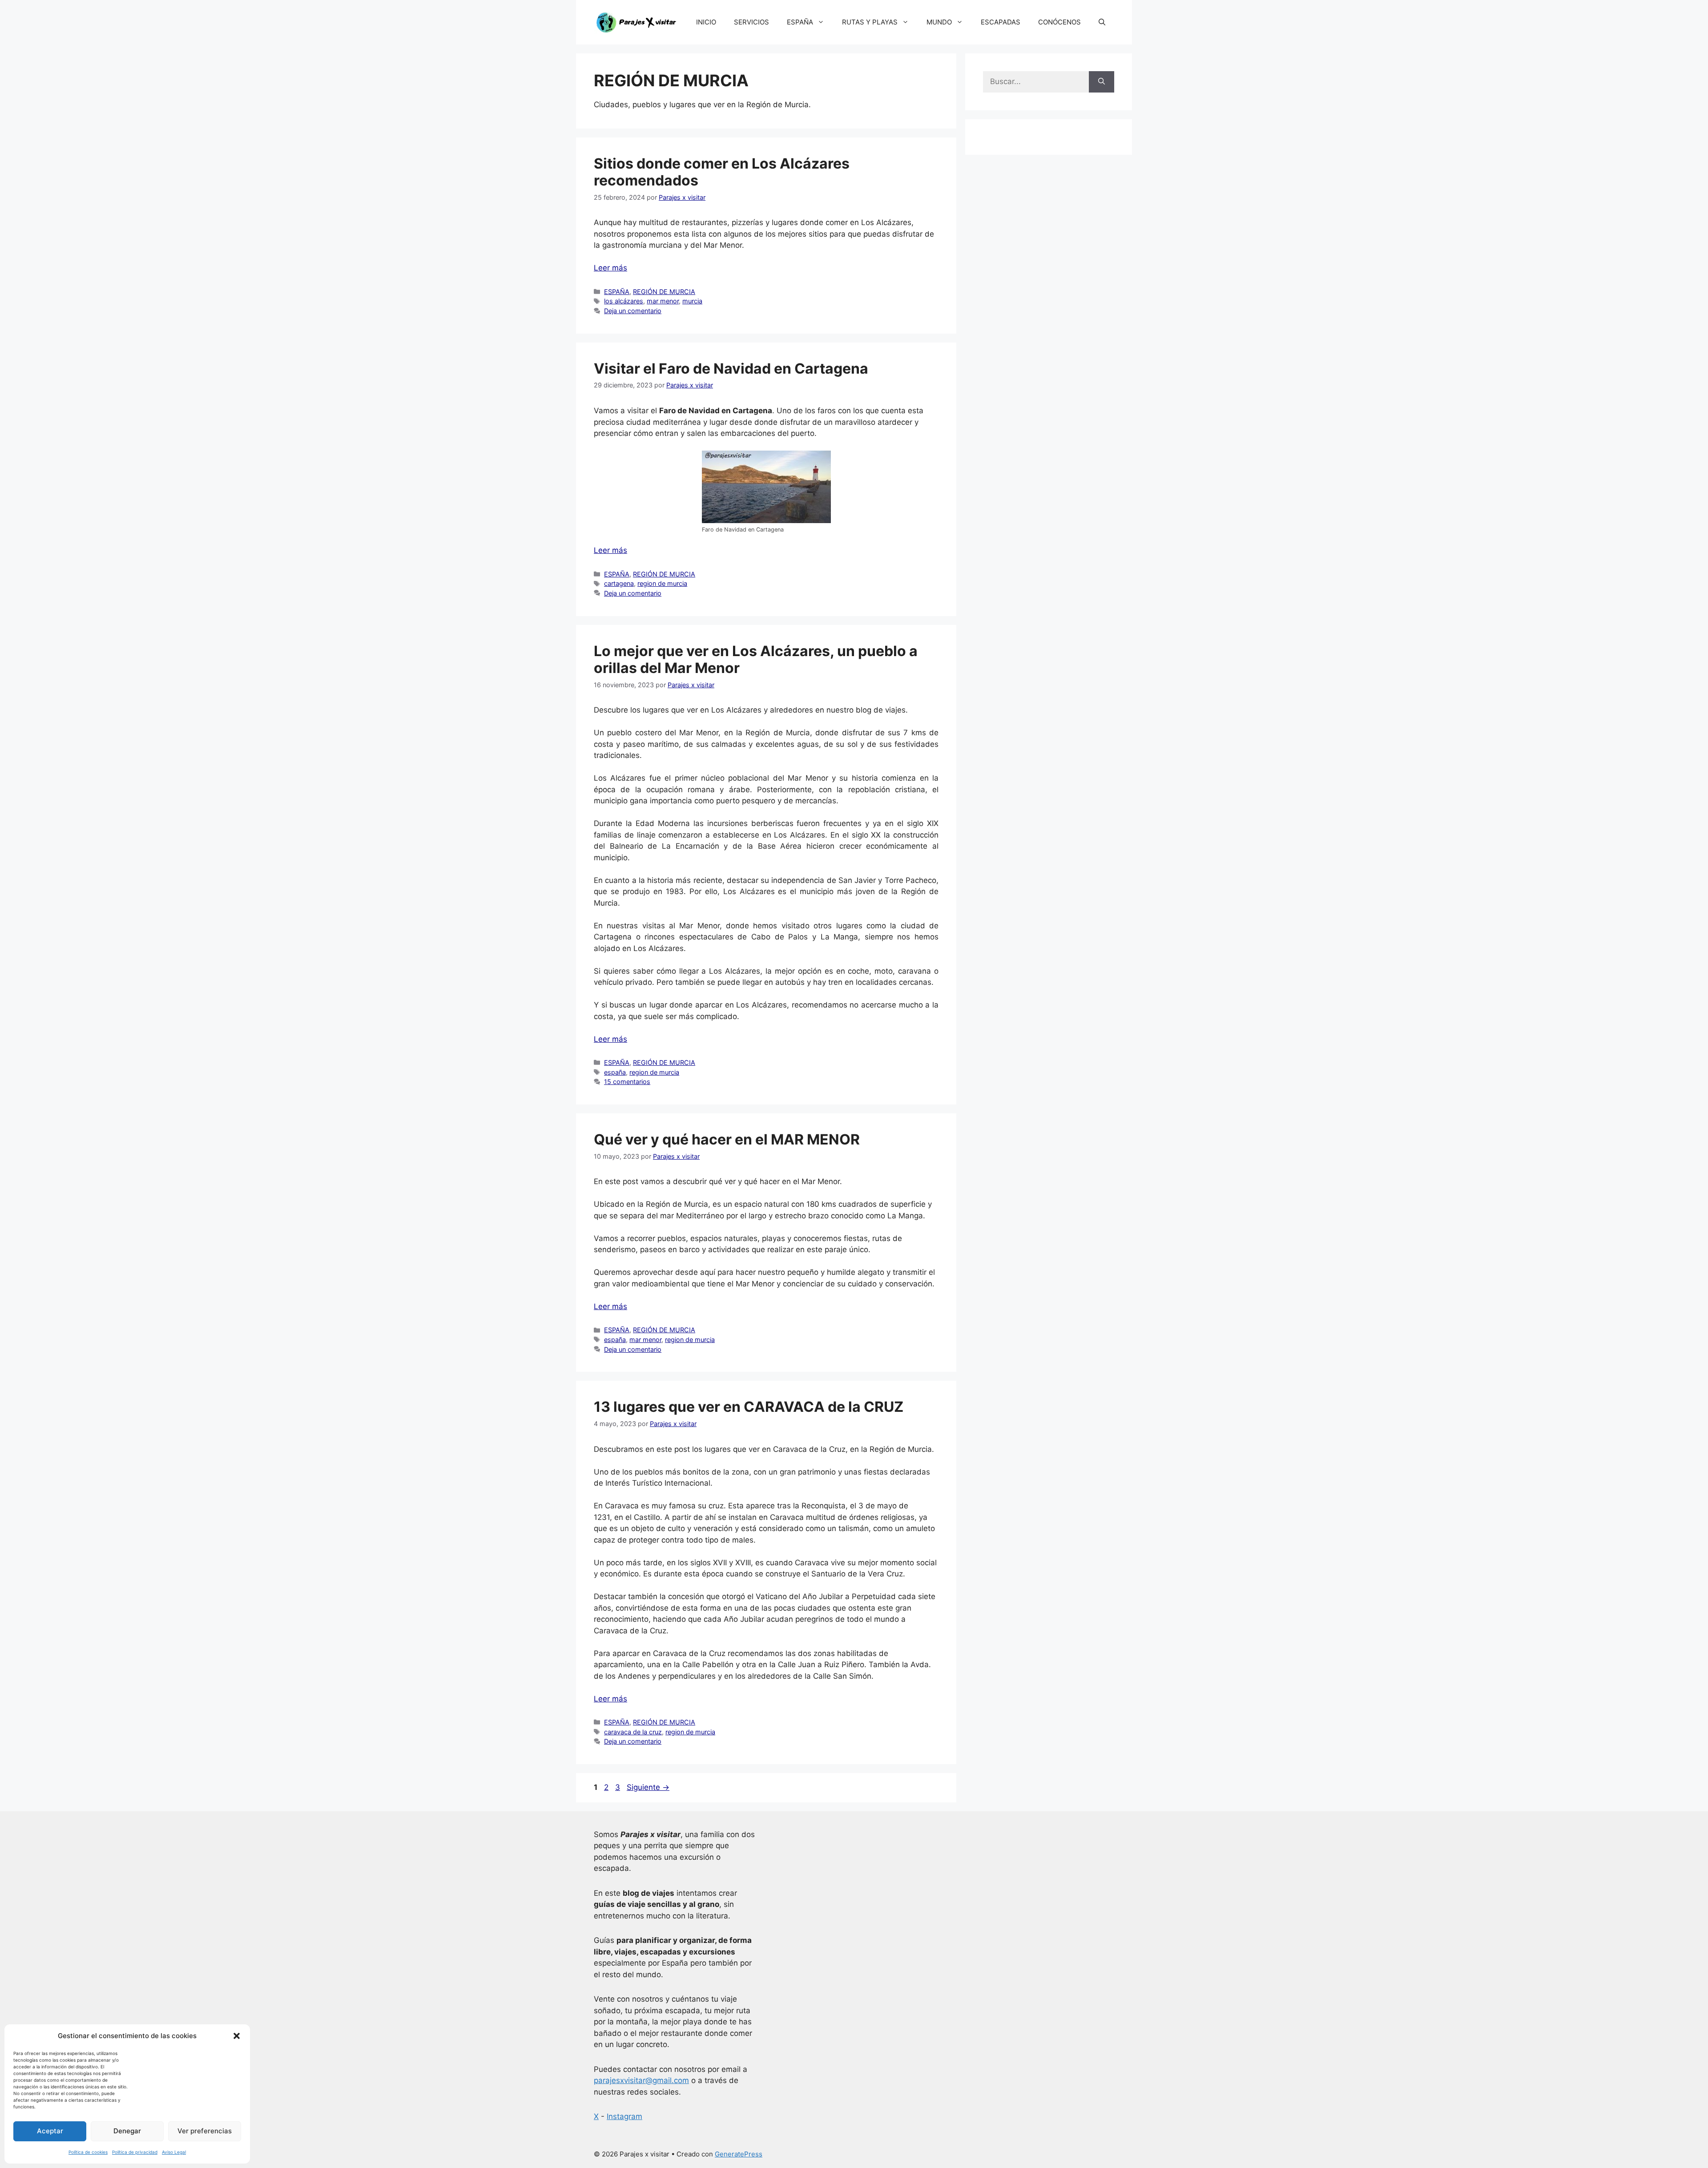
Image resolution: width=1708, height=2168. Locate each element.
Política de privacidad (135, 2152)
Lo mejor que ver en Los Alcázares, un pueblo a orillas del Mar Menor (756, 659)
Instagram (624, 2116)
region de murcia (662, 583)
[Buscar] (1102, 82)
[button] (237, 2036)
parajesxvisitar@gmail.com (641, 2080)
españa (615, 1072)
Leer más (610, 268)
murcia (692, 301)
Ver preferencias (205, 2131)
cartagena (619, 583)
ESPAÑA (800, 22)
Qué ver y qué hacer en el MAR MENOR (727, 1139)
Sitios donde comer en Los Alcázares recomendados (722, 172)
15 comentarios (627, 1082)
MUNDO (939, 22)
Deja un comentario (633, 311)
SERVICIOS (751, 22)
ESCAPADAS (1001, 22)
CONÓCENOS (1059, 22)
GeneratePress (739, 2154)
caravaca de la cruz (633, 1732)
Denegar (127, 2131)
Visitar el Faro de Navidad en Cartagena (731, 369)
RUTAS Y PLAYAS (870, 22)
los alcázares (624, 301)
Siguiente (648, 1787)
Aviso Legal (174, 2152)
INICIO (706, 22)
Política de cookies (88, 2152)
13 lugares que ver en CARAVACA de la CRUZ (749, 1407)
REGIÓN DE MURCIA (664, 292)
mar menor (663, 301)
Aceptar (50, 2131)
